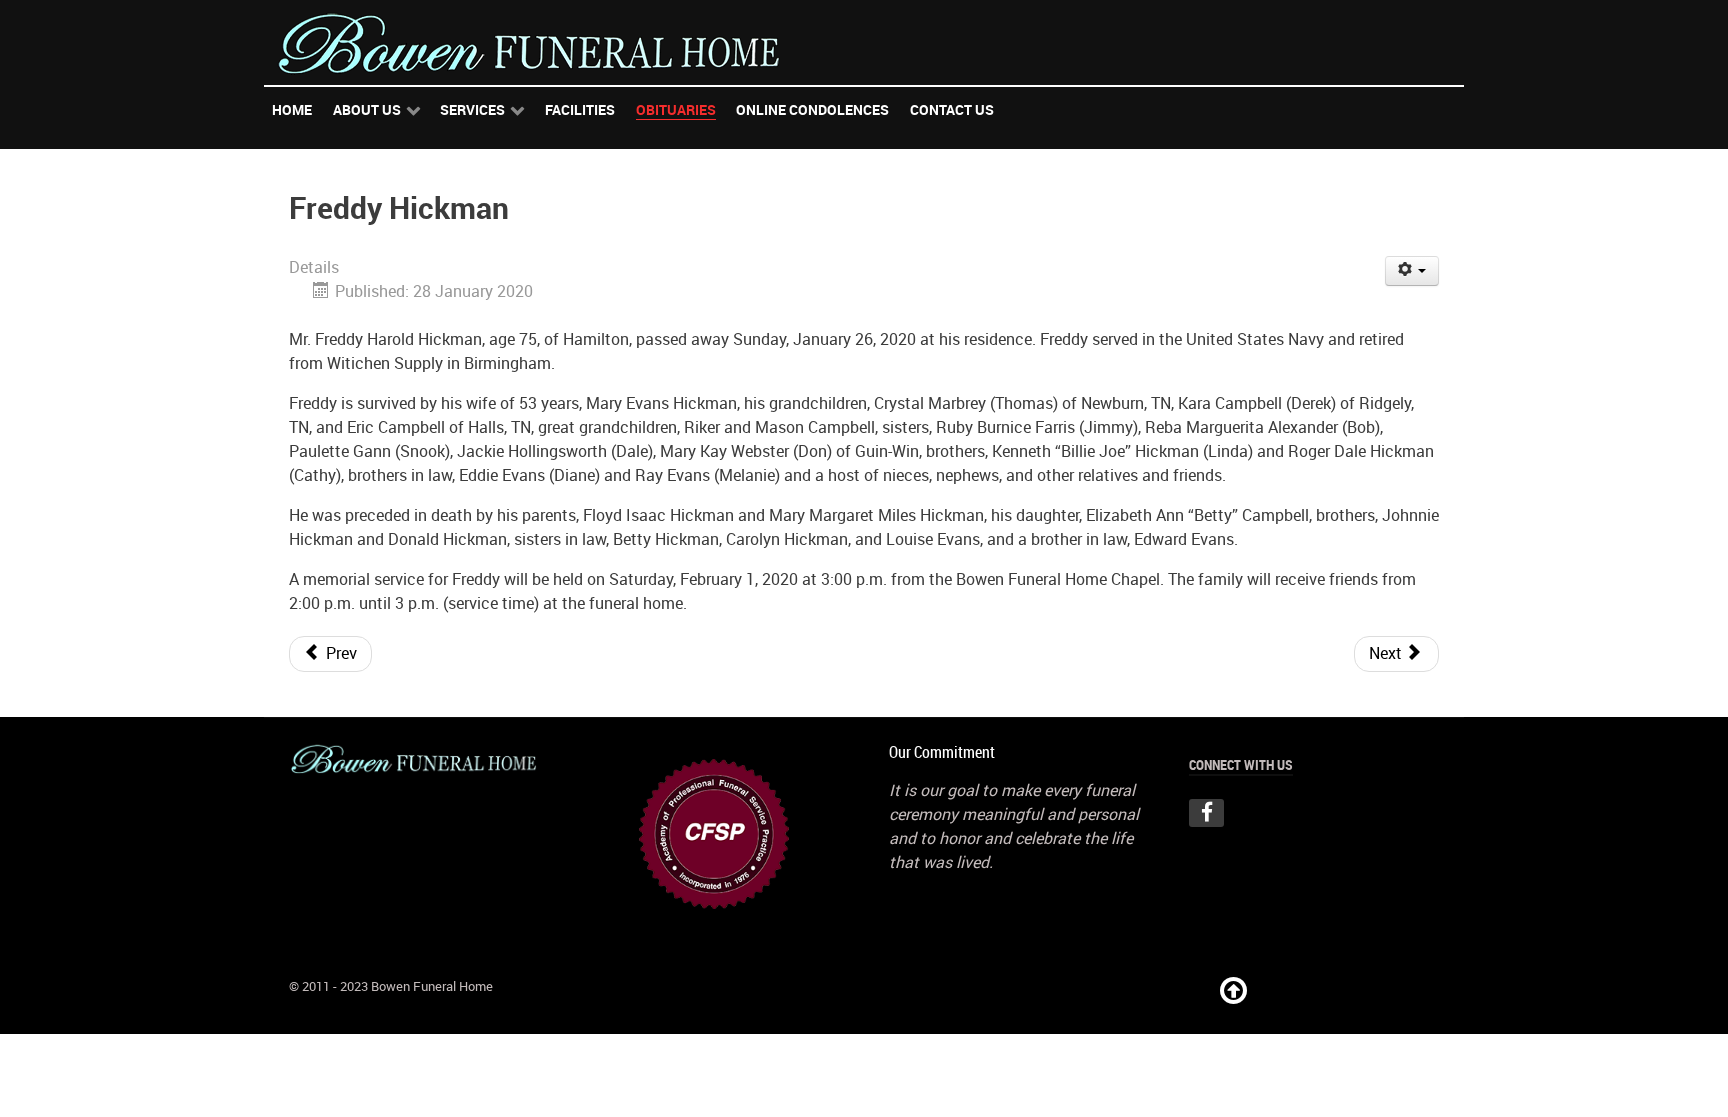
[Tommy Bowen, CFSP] (714, 832)
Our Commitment (942, 752)
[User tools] (1412, 271)
